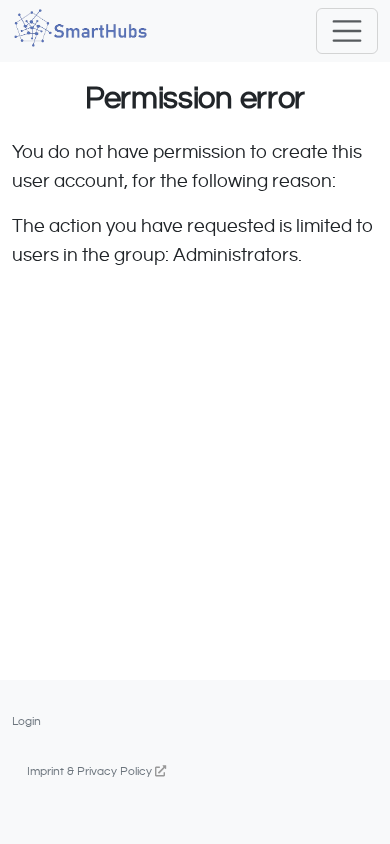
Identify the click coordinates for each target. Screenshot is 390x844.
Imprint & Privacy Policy (91, 771)
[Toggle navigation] (347, 31)
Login (26, 721)
